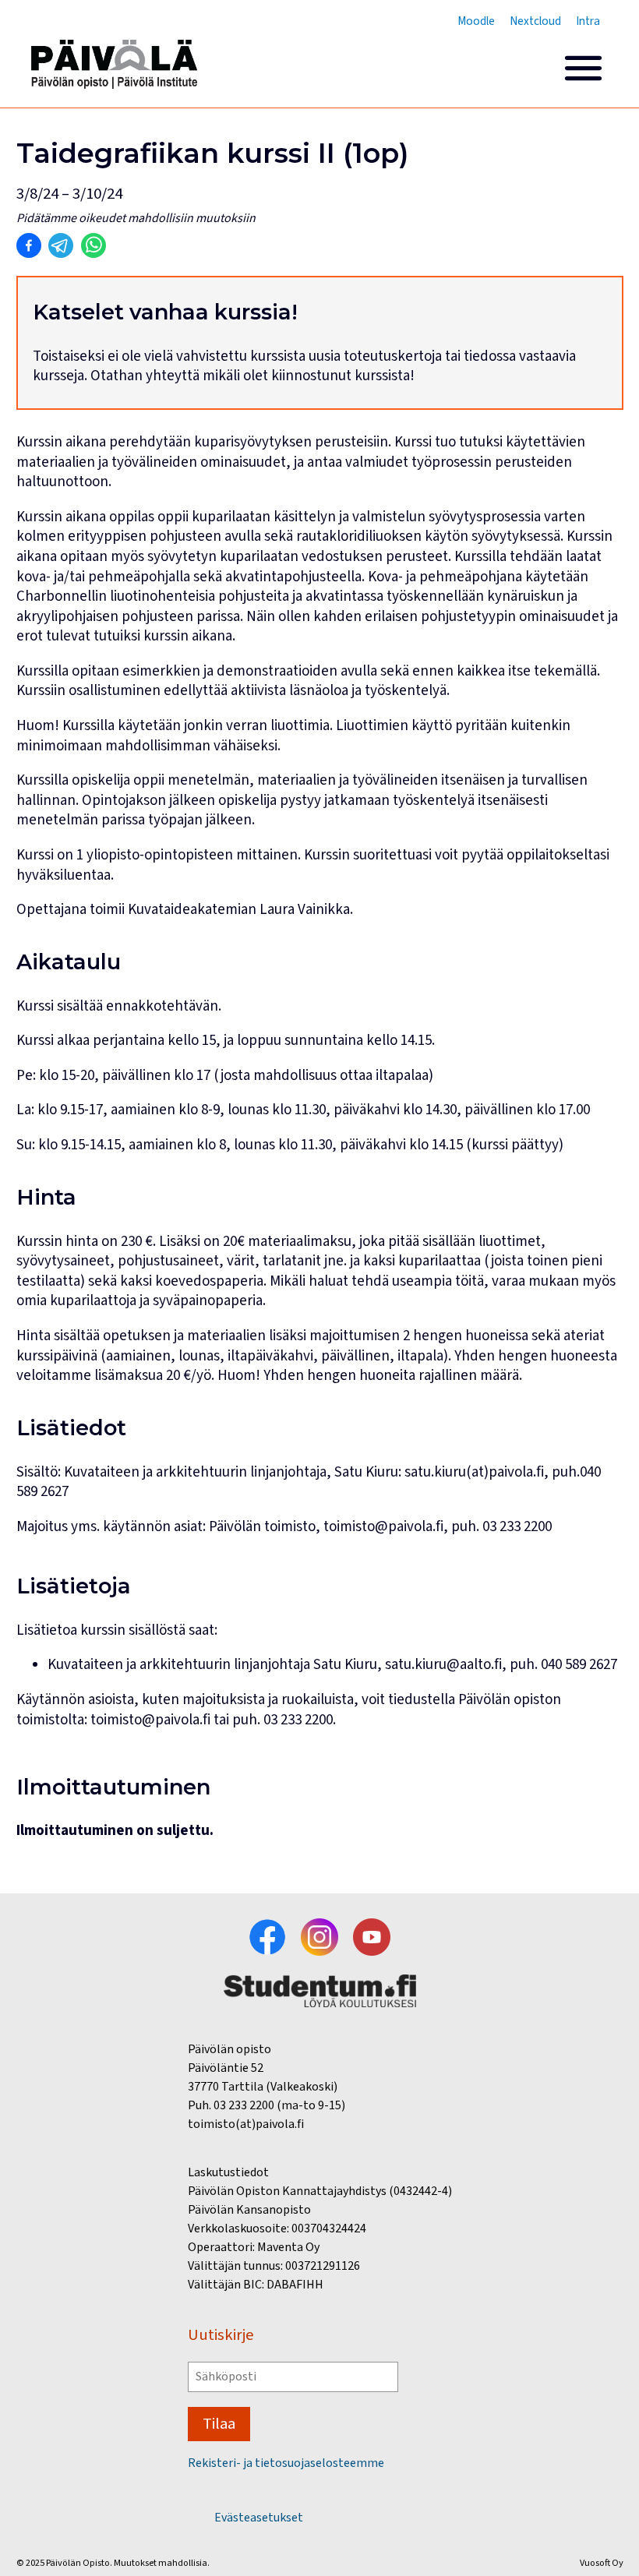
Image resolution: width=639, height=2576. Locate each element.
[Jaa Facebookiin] (29, 245)
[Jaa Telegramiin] (61, 245)
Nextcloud (535, 21)
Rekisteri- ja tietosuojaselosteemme (286, 2463)
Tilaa (219, 2424)
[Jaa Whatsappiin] (94, 245)
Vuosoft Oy (602, 2563)
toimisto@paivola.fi (150, 1720)
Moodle (476, 21)
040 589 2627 (579, 1665)
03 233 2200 (298, 1720)
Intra (588, 21)
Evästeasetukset (259, 2518)
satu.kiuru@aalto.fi (443, 1665)
